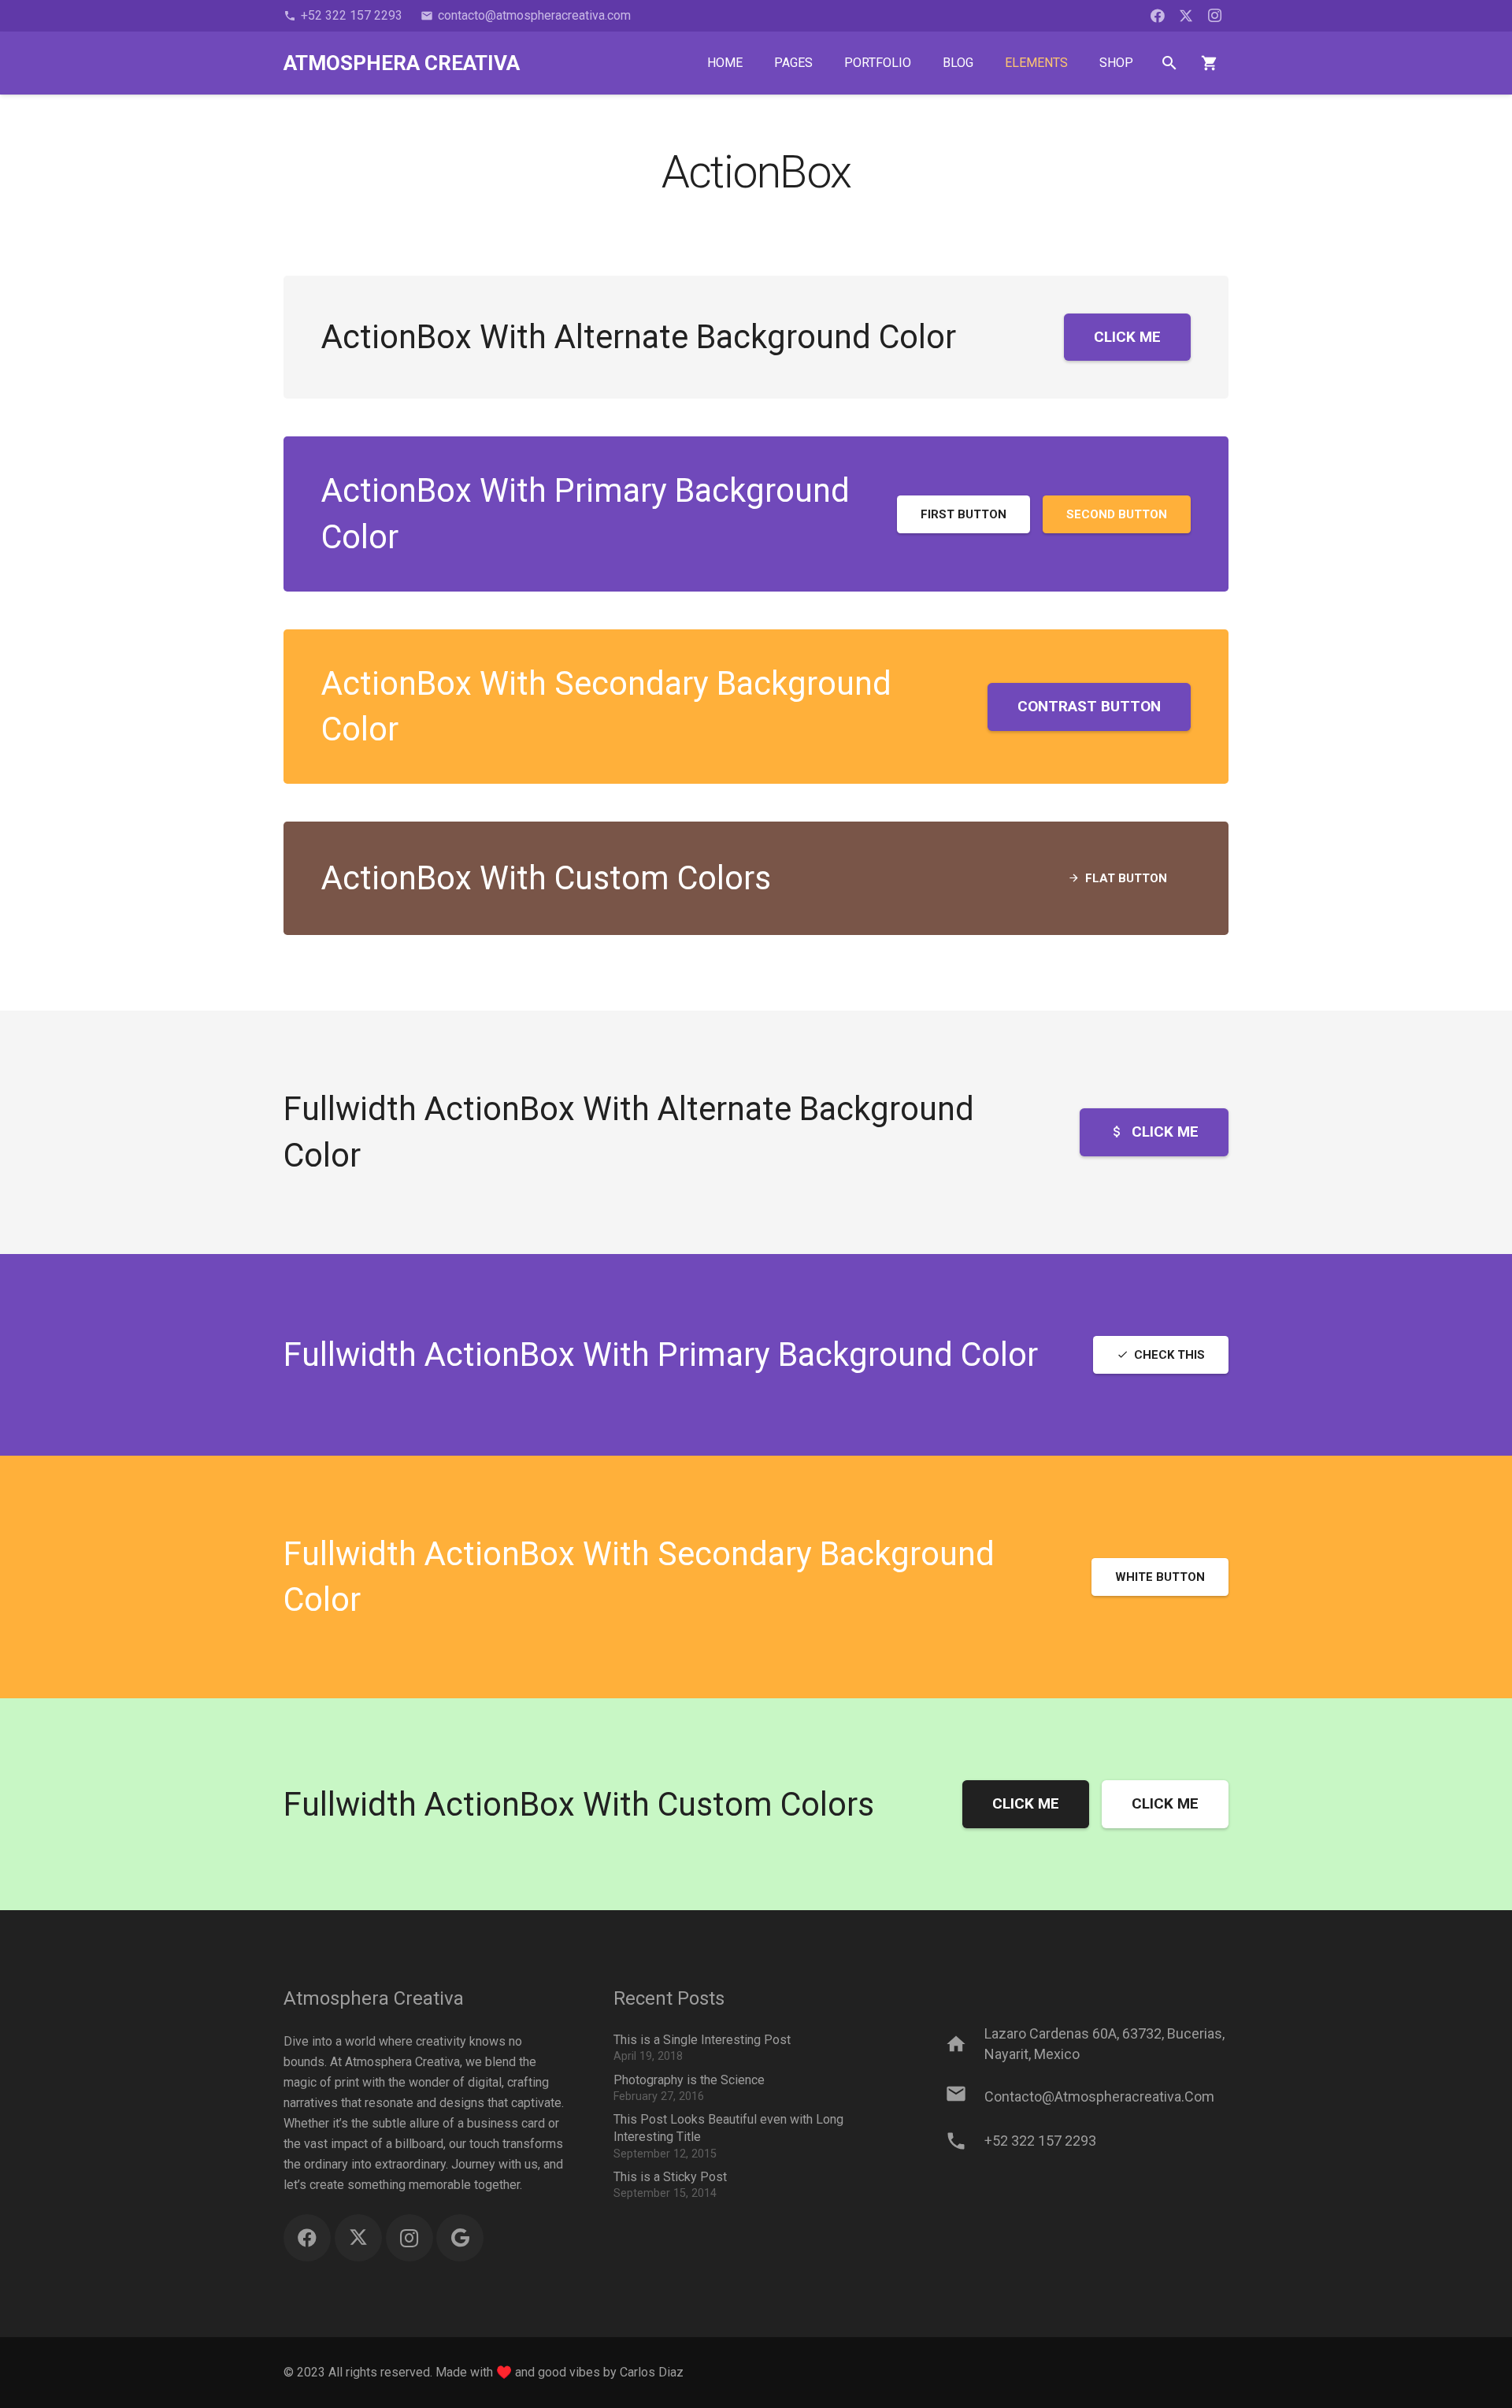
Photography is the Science (689, 2080)
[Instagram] (1214, 16)
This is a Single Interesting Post (702, 2040)
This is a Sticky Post (670, 2177)
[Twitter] (1186, 16)
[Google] (460, 2238)
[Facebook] (1158, 16)
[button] (1170, 63)
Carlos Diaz (652, 2372)
